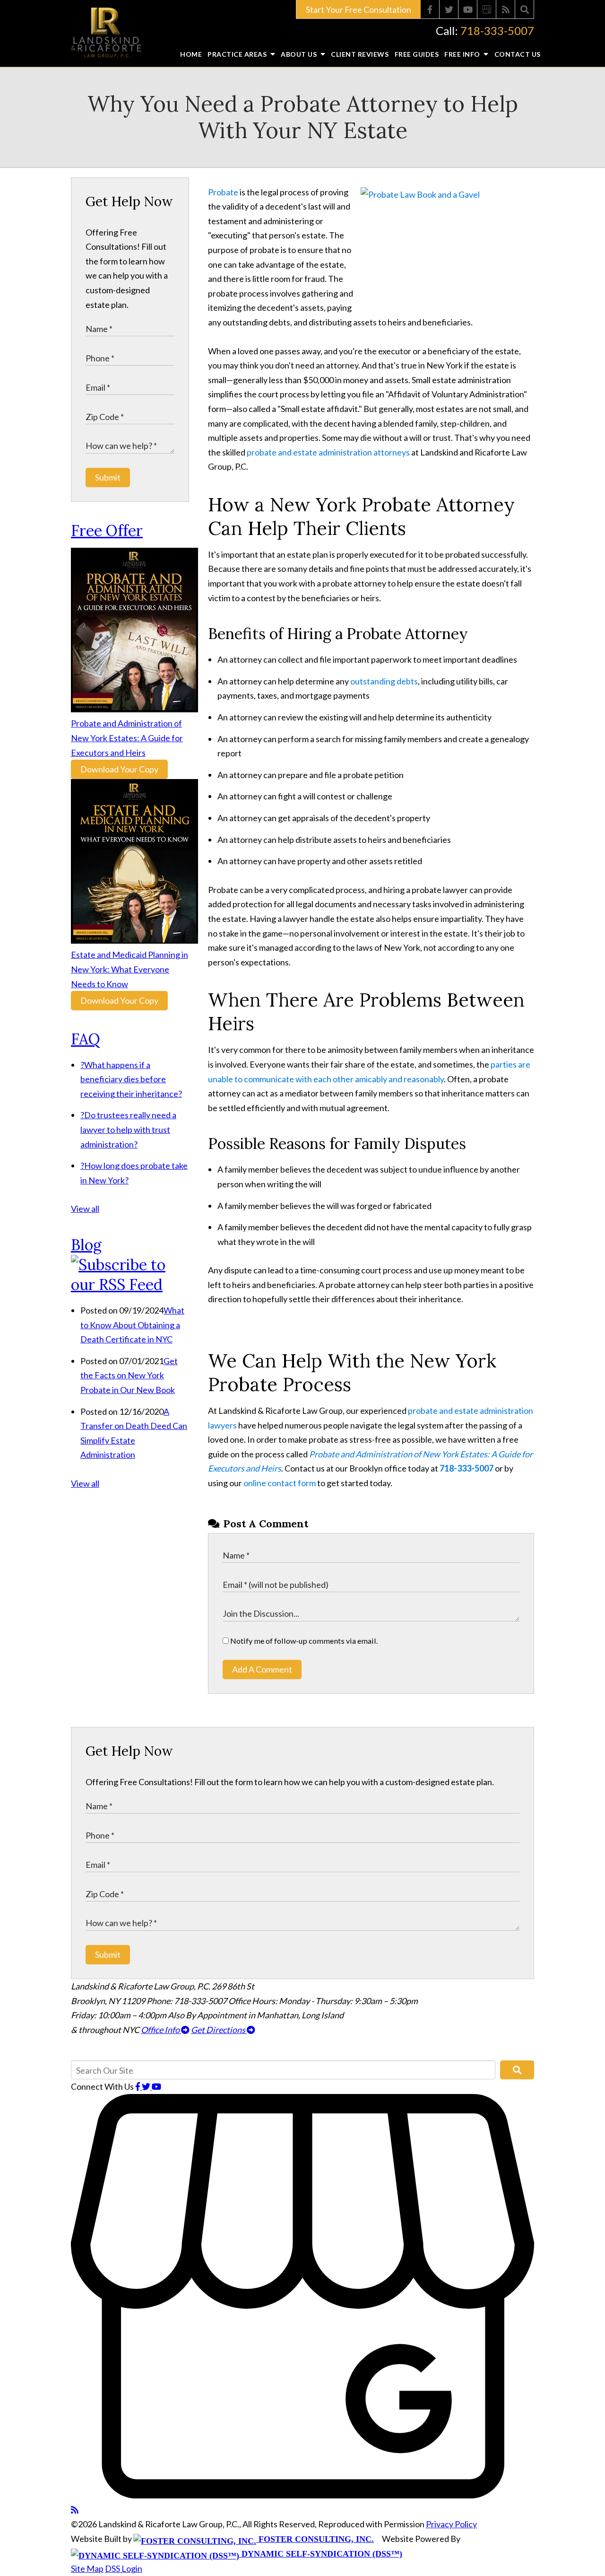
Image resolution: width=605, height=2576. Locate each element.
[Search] (525, 9)
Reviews (360, 54)
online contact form (280, 1483)
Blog (86, 1245)
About (300, 54)
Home (191, 54)
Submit (108, 477)
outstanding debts (384, 681)
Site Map (87, 2568)
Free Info (463, 54)
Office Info (161, 2030)
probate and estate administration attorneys (329, 452)
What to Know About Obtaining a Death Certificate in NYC (132, 1325)
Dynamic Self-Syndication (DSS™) (321, 2554)
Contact (518, 54)
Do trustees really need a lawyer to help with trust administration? (128, 1129)
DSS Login (124, 2568)
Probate (223, 192)
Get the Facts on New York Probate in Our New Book (129, 1375)
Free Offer (107, 530)
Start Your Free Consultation (359, 9)
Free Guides (417, 54)
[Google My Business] (487, 9)
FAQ (86, 1039)
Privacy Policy (451, 2524)
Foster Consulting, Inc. (315, 2539)
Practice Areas (238, 54)
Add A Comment (262, 1669)
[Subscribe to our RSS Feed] (130, 1284)
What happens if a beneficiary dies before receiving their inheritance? (131, 1079)
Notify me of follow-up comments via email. (303, 1641)
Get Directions (219, 2030)
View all (85, 1209)
